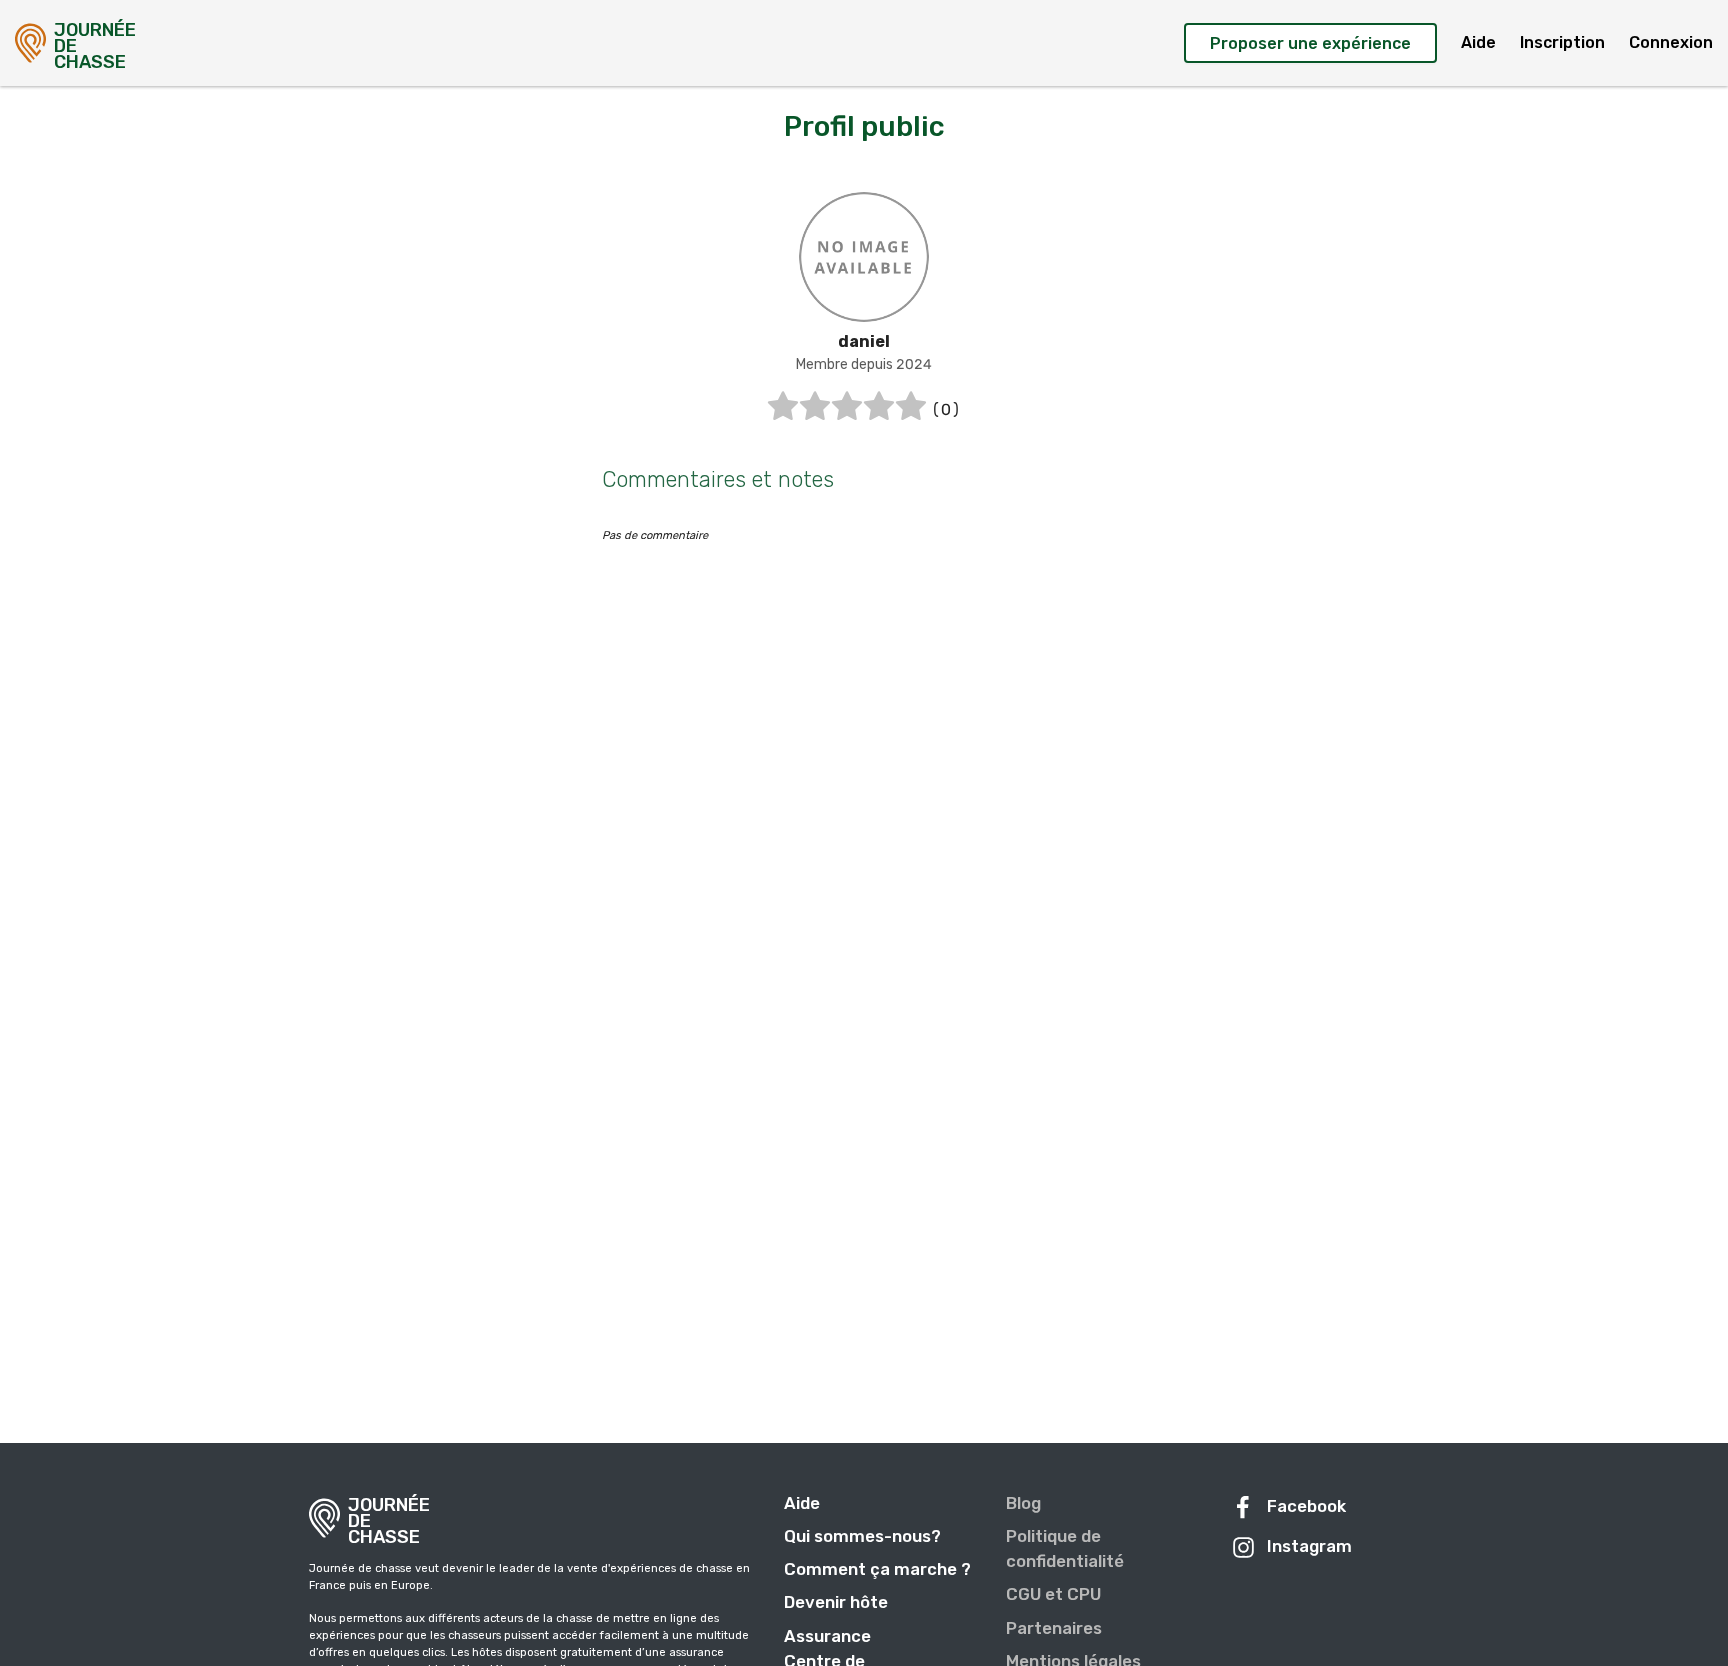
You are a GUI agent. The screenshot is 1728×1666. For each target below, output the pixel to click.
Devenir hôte (836, 1602)
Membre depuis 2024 (864, 364)
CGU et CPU (1053, 1594)
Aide (1478, 42)
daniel (864, 341)
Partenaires (1054, 1628)
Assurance (827, 1636)
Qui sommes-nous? (862, 1536)
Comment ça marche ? (877, 1569)
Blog (1023, 1503)
